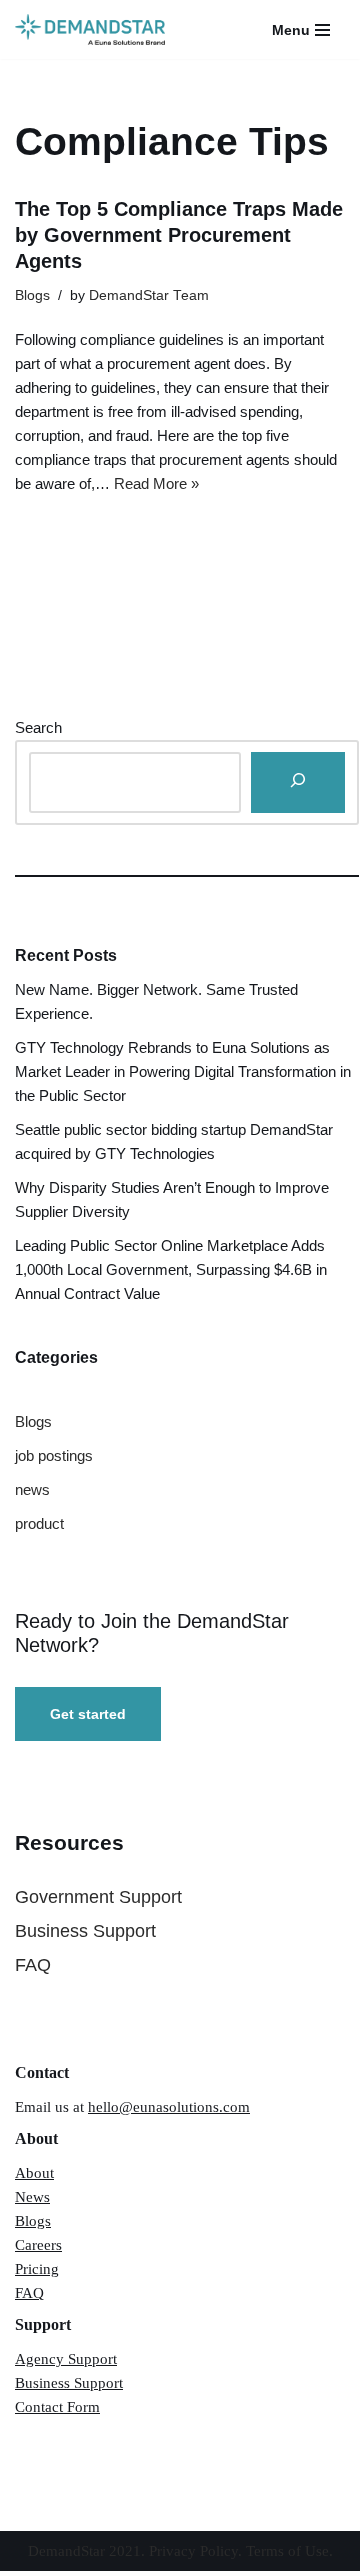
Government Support (98, 1897)
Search (38, 727)
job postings (54, 1455)
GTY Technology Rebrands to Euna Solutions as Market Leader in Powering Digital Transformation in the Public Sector (183, 1071)
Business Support (85, 1931)
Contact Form (57, 2407)
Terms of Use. (289, 2551)
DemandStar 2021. (88, 2551)
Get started (88, 1714)
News (32, 2197)
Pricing (37, 2269)
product (39, 1523)
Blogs (32, 295)
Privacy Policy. (197, 2551)
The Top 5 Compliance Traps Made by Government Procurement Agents (179, 235)
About (34, 2173)
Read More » (156, 483)
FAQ (33, 1965)
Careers (38, 2245)
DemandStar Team (149, 295)
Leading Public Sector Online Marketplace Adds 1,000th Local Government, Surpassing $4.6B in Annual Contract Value (171, 1269)
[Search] (298, 782)
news (32, 1489)
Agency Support (66, 2359)
